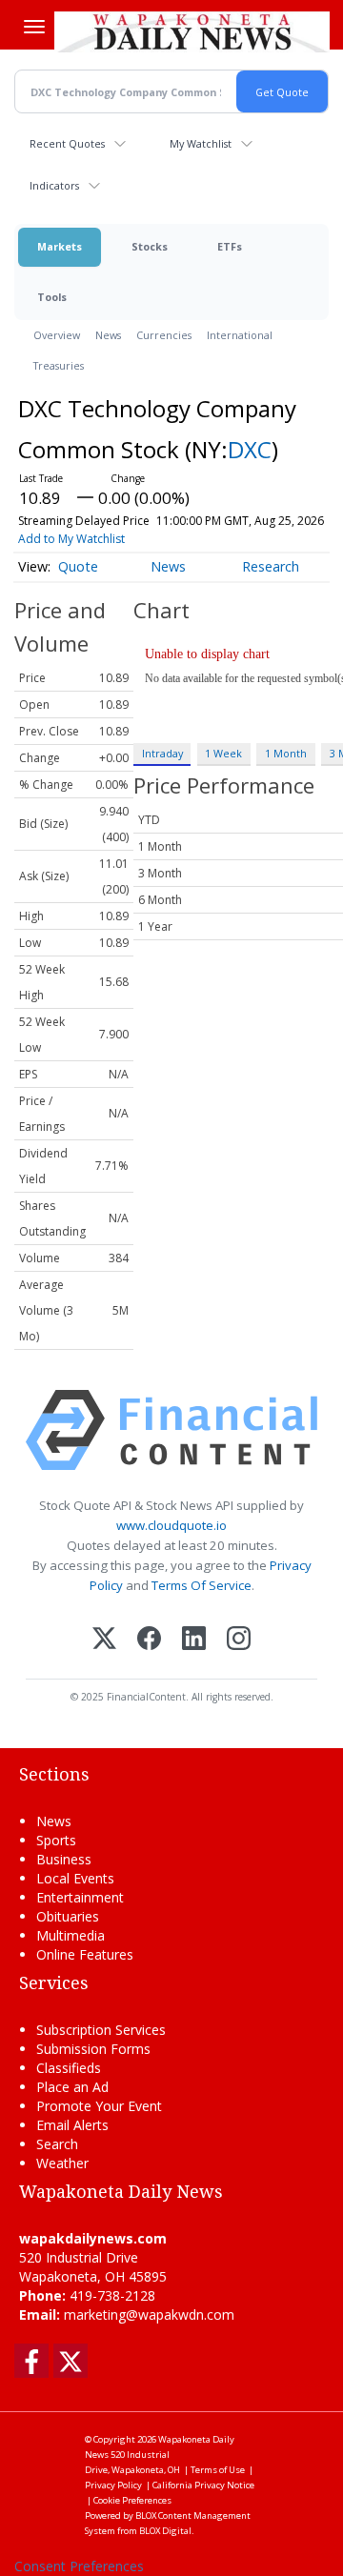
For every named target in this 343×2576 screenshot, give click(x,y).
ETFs (230, 246)
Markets (60, 246)
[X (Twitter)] (104, 1640)
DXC (250, 449)
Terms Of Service (202, 1585)
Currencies (164, 335)
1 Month (286, 753)
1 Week (223, 753)
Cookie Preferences (132, 2500)
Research (271, 566)
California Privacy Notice (203, 2485)
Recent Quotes (67, 143)
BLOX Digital (165, 2531)
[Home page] (192, 31)
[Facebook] (149, 1640)
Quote (78, 566)
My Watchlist (201, 143)
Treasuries (59, 365)
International (240, 335)
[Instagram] (239, 1640)
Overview (57, 335)
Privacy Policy (113, 2485)
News (108, 335)
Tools (52, 297)
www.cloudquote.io (171, 1525)
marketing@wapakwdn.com (149, 2314)
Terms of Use (218, 2470)
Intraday (162, 753)
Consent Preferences (79, 2566)
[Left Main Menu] (34, 27)
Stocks (150, 246)
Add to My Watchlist (71, 539)
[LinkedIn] (194, 1640)
